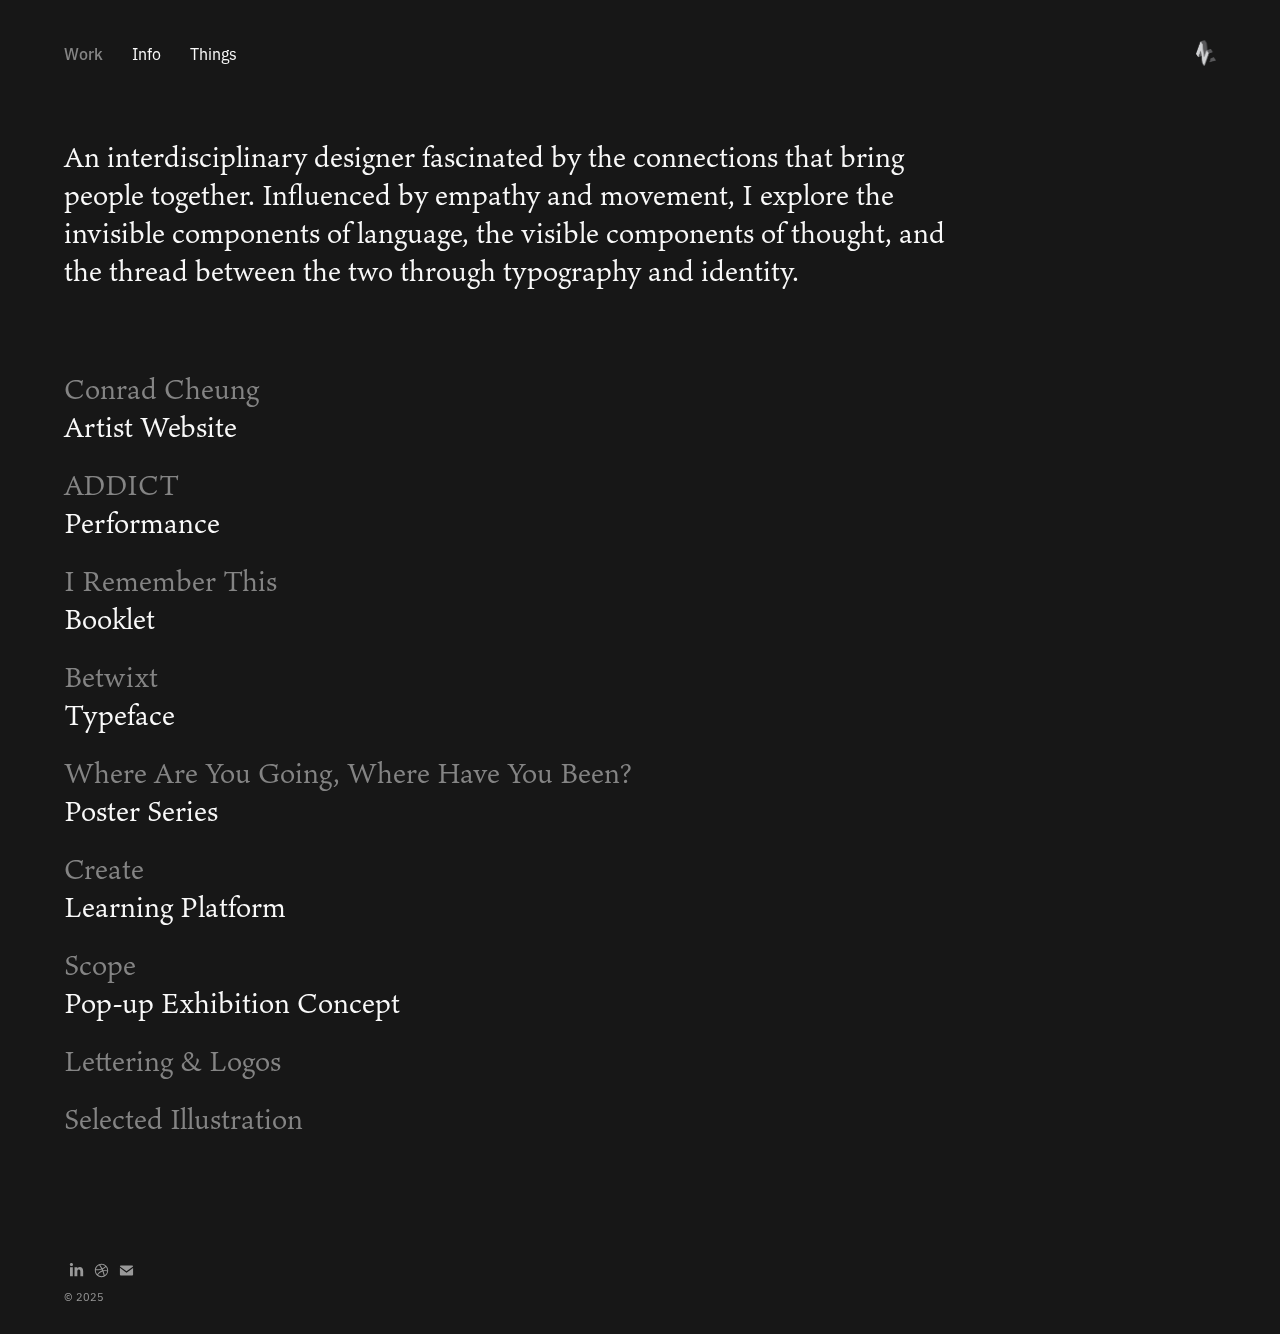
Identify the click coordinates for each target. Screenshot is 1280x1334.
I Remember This (170, 581)
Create (104, 869)
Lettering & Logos (172, 1061)
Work (83, 53)
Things (213, 53)
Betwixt (111, 677)
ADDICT (122, 485)
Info (146, 53)
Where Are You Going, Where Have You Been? (348, 773)
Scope (100, 965)
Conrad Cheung (161, 389)
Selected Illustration (183, 1119)
